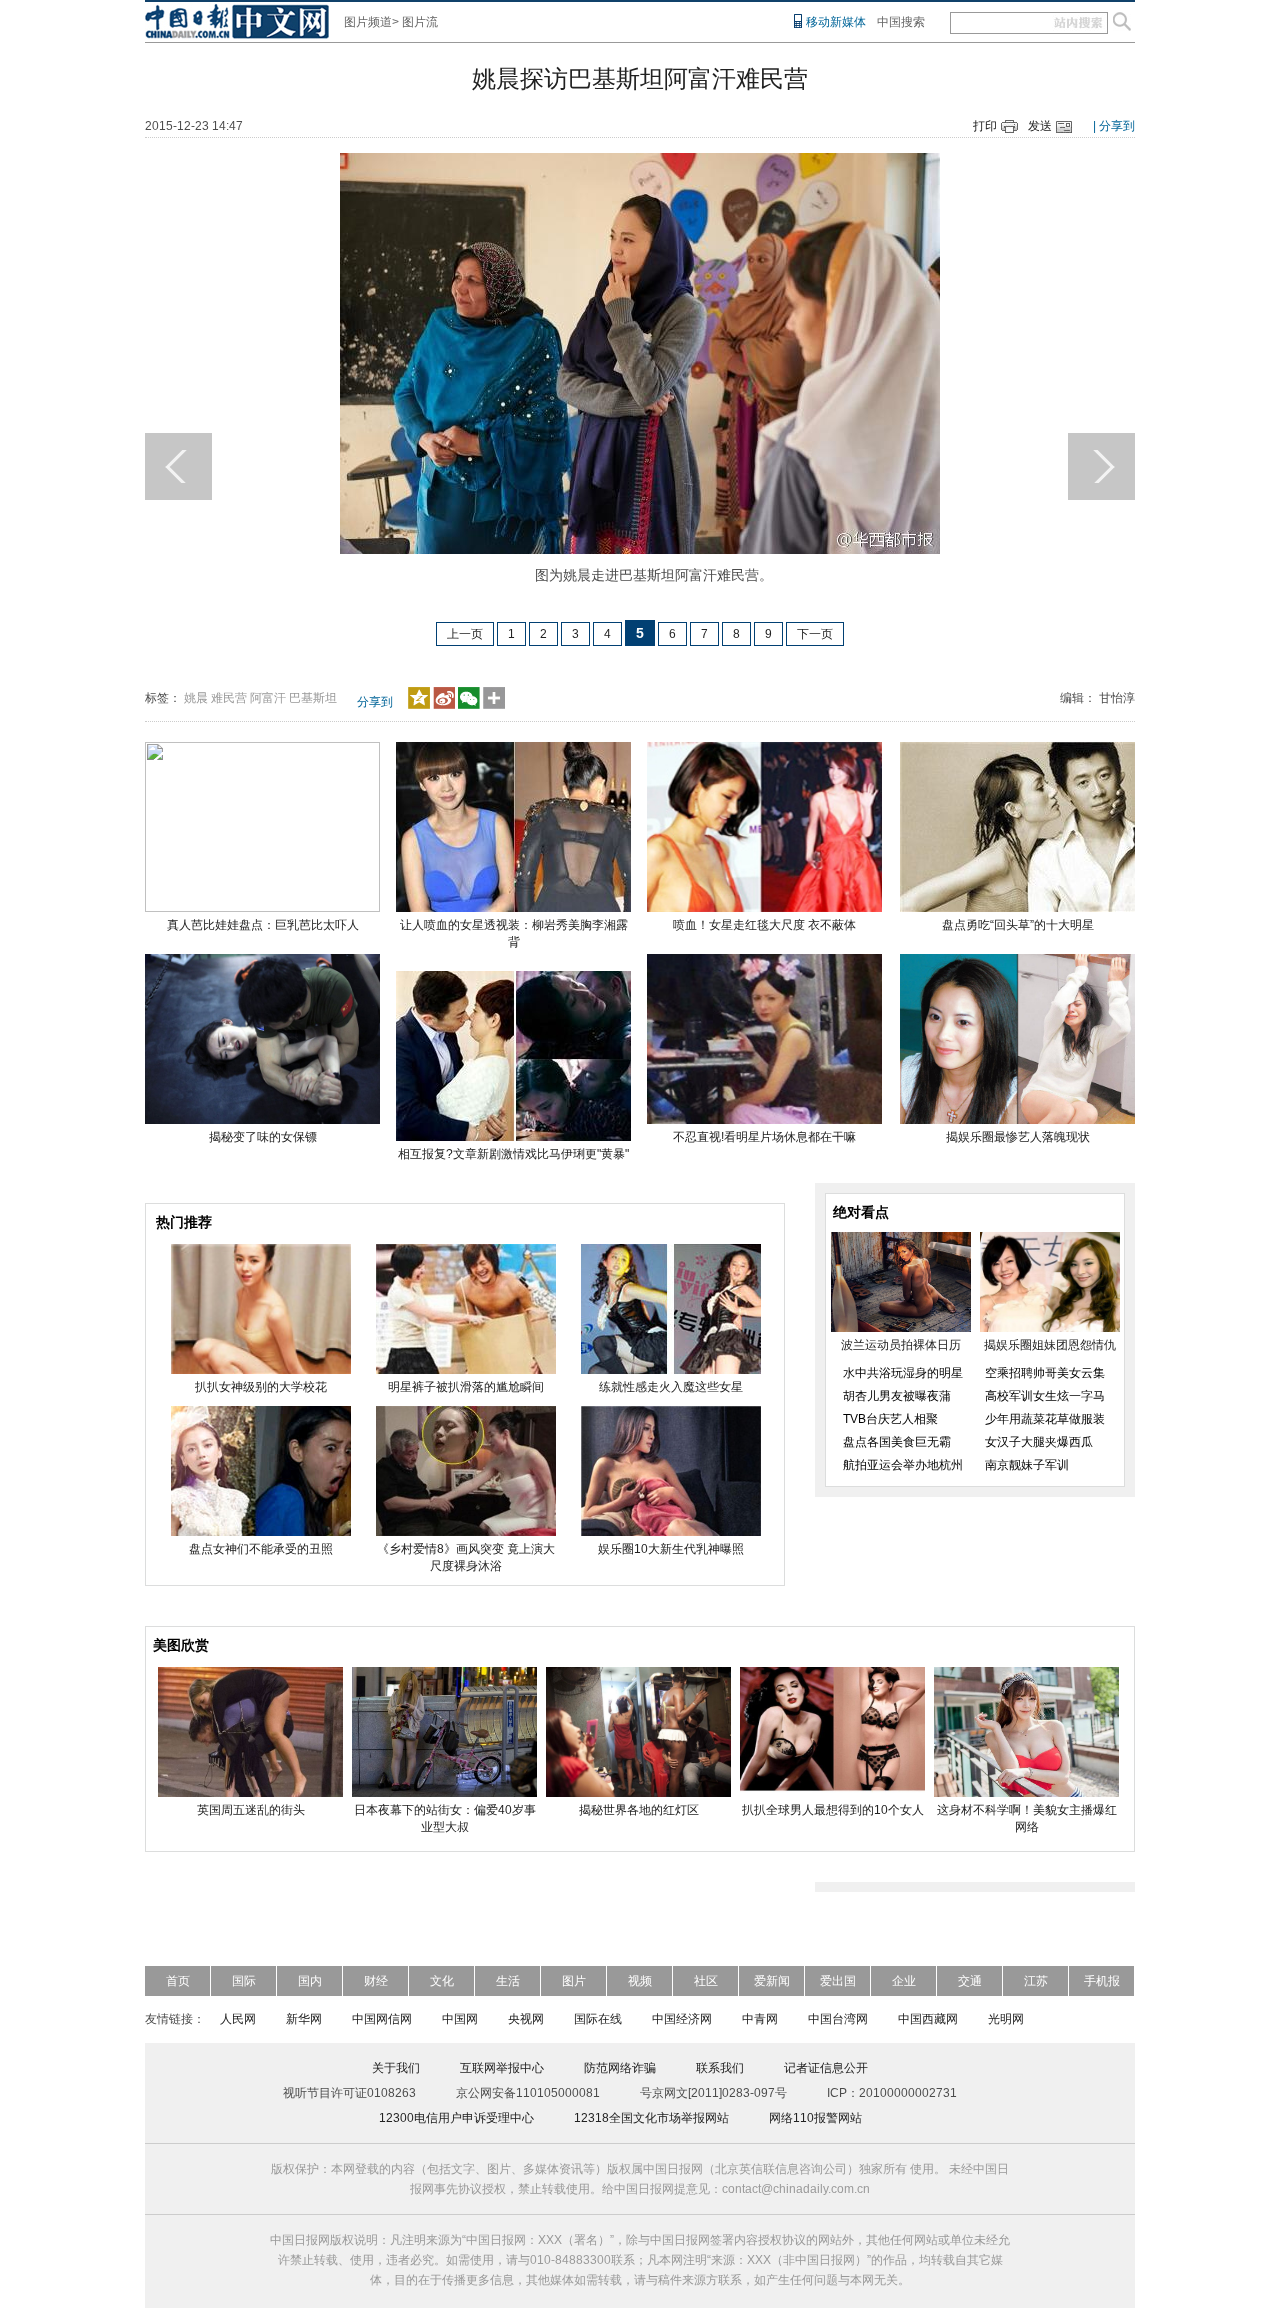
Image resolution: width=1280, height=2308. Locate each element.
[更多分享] (494, 705)
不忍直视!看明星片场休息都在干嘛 (764, 1137)
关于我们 (396, 2068)
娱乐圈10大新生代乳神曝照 (671, 1549)
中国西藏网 (928, 2019)
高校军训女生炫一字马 (1045, 1396)
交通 (970, 1981)
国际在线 (598, 2019)
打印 (985, 126)
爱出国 (838, 1981)
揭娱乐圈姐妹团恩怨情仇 (1050, 1345)
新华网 (304, 2019)
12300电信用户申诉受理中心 (456, 2118)
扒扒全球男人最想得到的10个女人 (833, 1810)
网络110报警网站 (815, 2118)
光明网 (1006, 2019)
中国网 (460, 2019)
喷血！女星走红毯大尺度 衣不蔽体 (764, 925)
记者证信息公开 (826, 2068)
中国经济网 (682, 2019)
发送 (1040, 126)
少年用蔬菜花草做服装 (1045, 1419)
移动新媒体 (836, 22)
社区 (706, 1981)
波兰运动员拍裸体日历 (901, 1345)
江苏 (1036, 1981)
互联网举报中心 (502, 2068)
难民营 (229, 698)
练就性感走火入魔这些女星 (671, 1387)
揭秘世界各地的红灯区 (639, 1810)
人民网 (238, 2019)
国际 (244, 1981)
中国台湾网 (838, 2019)
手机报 (1102, 1981)
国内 (310, 1981)
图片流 (420, 22)
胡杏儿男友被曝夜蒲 (897, 1396)
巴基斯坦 (313, 698)
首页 (178, 1981)
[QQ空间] (419, 705)
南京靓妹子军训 (1027, 1465)
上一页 (465, 634)
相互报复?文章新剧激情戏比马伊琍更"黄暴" (513, 1154)
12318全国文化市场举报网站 (651, 2118)
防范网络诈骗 (620, 2068)
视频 (640, 1981)
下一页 (815, 634)
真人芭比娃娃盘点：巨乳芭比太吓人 (263, 925)
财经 (376, 1981)
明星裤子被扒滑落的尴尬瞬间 (466, 1387)
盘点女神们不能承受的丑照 (261, 1549)
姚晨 (196, 698)
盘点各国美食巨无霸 (897, 1442)
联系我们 (720, 2068)
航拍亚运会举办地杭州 (903, 1465)
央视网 (526, 2019)
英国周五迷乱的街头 (251, 1810)
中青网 (760, 2019)
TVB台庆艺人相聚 (890, 1419)
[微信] (469, 705)
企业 (904, 1981)
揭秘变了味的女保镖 (263, 1137)
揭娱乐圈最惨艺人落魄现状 (1018, 1137)
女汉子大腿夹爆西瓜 (1039, 1442)
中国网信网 (382, 2019)
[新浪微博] (444, 705)
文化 (442, 1981)
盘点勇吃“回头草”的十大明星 (1018, 925)
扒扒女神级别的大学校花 (261, 1387)
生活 (508, 1981)
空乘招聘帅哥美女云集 (1045, 1373)
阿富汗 (268, 698)
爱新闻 (772, 1981)
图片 (574, 1981)
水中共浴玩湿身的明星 (903, 1373)
